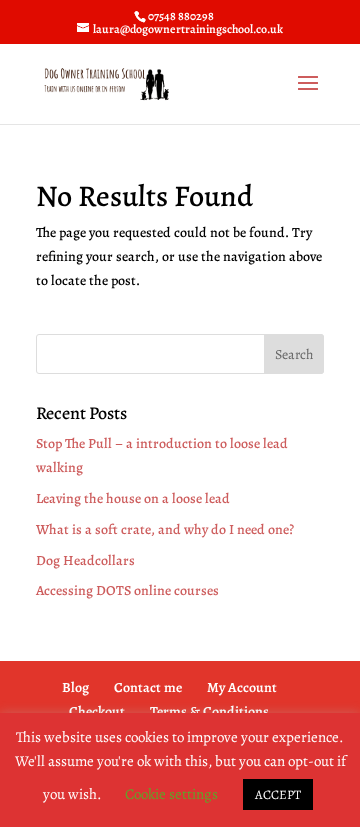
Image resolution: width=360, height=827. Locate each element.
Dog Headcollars (85, 560)
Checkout (97, 711)
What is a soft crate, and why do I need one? (165, 529)
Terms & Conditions (209, 711)
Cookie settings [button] (171, 794)
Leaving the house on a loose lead (133, 498)
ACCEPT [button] (278, 794)
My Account (242, 687)
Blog (75, 687)
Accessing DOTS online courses (127, 590)
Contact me (148, 687)
